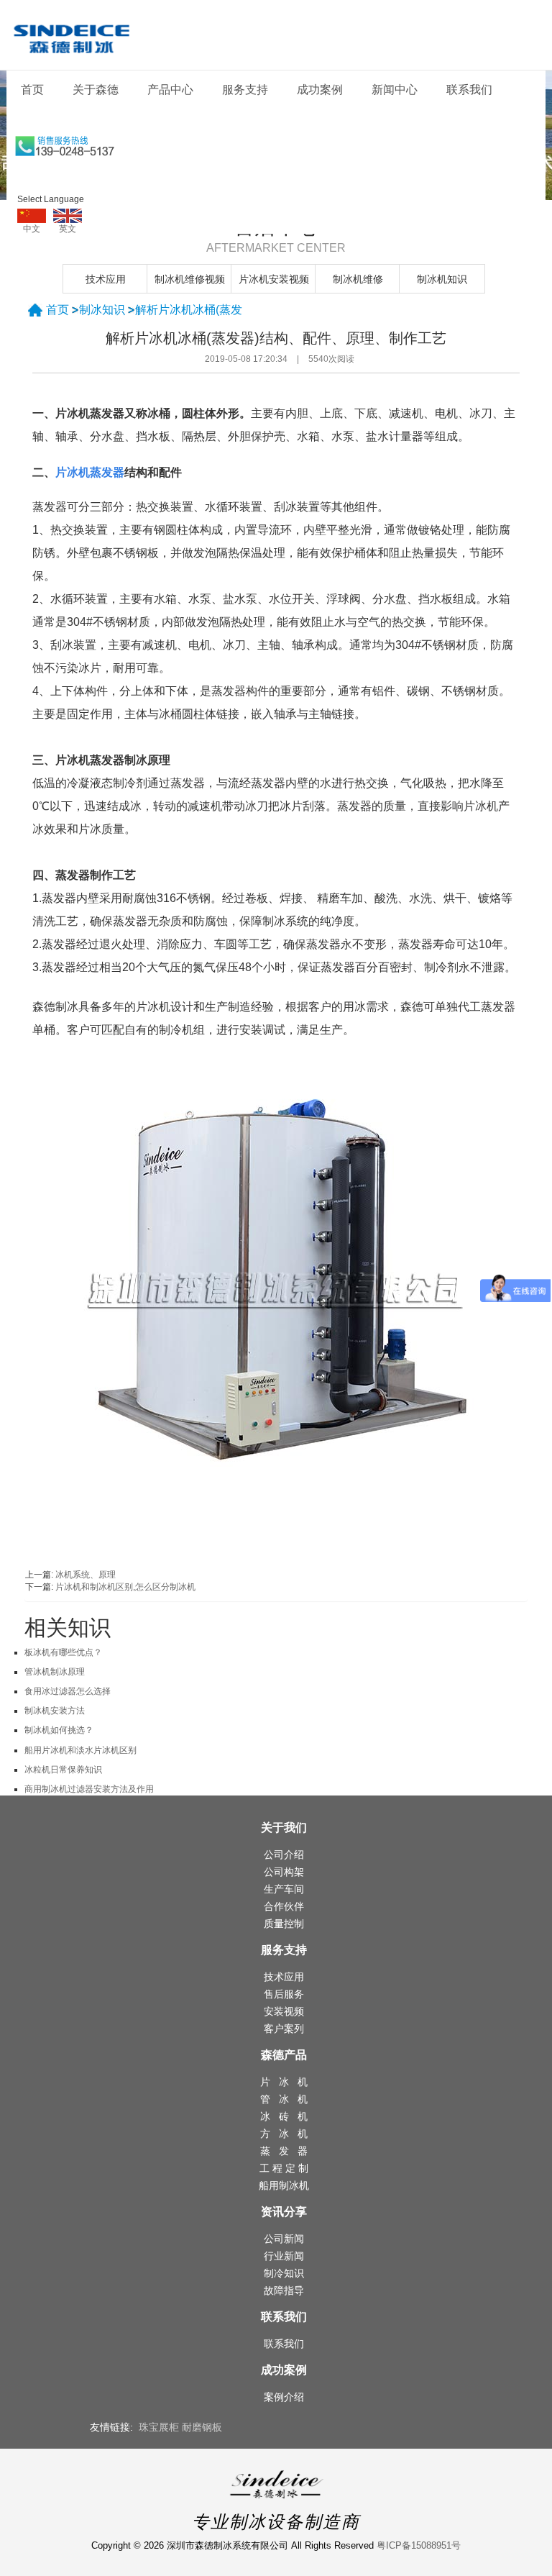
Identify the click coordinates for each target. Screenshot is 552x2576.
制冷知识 (284, 2273)
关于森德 (96, 90)
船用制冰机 (284, 2185)
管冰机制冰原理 (55, 1672)
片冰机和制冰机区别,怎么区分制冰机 (125, 1587)
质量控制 (284, 1924)
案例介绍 (284, 2397)
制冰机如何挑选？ (59, 1730)
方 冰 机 (284, 2134)
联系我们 (469, 90)
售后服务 (284, 1994)
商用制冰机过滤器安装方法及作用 (89, 1789)
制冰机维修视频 (190, 279)
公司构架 (284, 1872)
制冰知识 (102, 310)
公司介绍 (284, 1854)
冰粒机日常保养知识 (63, 1770)
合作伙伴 (284, 1906)
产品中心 (170, 90)
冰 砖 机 (284, 2116)
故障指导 (284, 2290)
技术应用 (106, 279)
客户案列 (284, 2029)
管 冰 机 (284, 2099)
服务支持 (245, 90)
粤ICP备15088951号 (419, 2545)
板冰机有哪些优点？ (63, 1652)
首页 (32, 90)
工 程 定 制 (284, 2168)
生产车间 (284, 1889)
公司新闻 (284, 2239)
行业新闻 (284, 2256)
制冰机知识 (442, 279)
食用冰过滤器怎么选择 (68, 1691)
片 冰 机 (284, 2082)
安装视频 (284, 2011)
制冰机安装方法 (55, 1711)
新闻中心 (395, 90)
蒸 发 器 (284, 2151)
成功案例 (320, 90)
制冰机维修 (358, 279)
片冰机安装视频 (274, 279)
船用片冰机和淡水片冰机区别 (80, 1750)
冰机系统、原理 (86, 1575)
